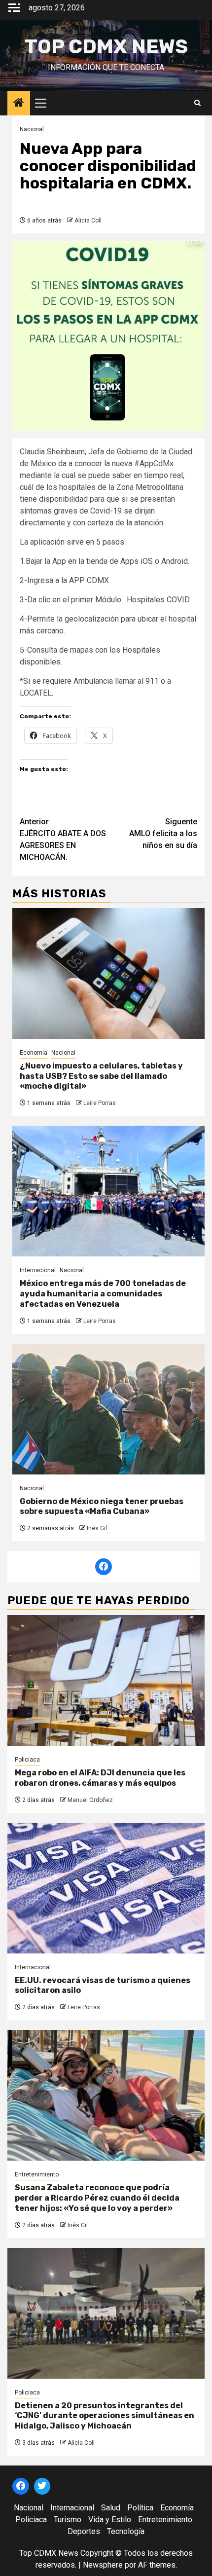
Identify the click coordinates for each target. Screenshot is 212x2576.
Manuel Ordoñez (90, 1800)
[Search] (197, 103)
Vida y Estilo (110, 2520)
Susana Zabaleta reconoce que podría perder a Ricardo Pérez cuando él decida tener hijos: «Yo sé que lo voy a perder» (97, 2198)
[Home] (19, 104)
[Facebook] (104, 1567)
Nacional (32, 129)
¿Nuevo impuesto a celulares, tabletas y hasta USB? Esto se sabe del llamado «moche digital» (101, 1076)
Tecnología (126, 2531)
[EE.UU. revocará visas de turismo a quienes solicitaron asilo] (106, 1888)
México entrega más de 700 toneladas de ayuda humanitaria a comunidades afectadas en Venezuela (103, 1294)
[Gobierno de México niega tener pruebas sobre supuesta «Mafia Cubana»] (108, 1409)
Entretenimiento (37, 2174)
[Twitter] (42, 2486)
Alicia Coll (88, 221)
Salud (111, 2508)
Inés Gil (97, 1528)
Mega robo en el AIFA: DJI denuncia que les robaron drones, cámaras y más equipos (100, 1778)
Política (140, 2508)
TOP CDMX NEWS (106, 47)
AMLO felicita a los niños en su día (163, 833)
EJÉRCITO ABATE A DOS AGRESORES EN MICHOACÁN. (63, 839)
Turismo (68, 2520)
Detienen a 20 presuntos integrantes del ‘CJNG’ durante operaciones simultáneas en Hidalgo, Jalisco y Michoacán (105, 2416)
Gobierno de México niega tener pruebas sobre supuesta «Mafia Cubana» (102, 1507)
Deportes (84, 2531)
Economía (34, 1053)
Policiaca (27, 1760)
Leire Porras (100, 1103)
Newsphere (103, 2565)
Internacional (38, 1270)
